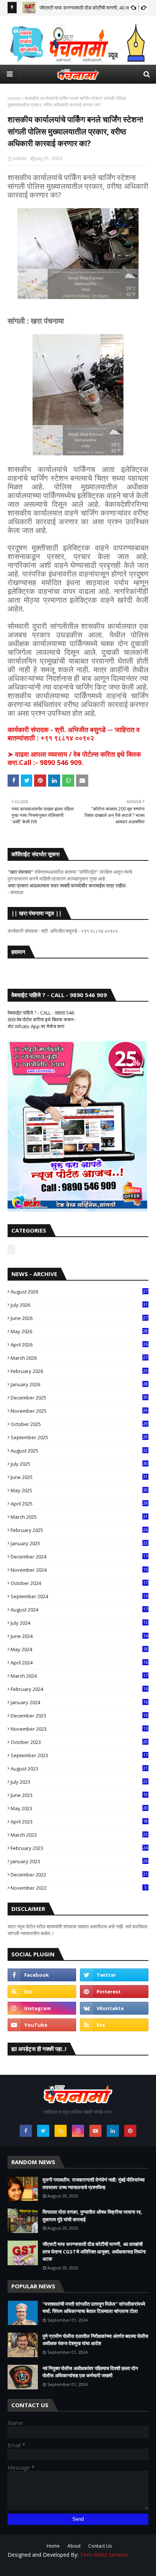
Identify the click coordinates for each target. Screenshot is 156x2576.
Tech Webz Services (104, 2555)
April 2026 (79, 1345)
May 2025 (79, 1490)
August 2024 (79, 1610)
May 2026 (79, 1331)
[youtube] (42, 2025)
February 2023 (79, 1848)
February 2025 (79, 1530)
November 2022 (79, 1888)
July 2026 (79, 1305)
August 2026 (79, 1292)
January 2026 (79, 1384)
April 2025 (79, 1504)
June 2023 (79, 1795)
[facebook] (42, 1975)
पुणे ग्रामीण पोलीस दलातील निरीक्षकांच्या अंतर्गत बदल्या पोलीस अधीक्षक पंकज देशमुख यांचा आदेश (95, 2340)
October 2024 (79, 1583)
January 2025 (79, 1543)
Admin (20, 158)
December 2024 (79, 1557)
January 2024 (79, 1702)
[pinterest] (114, 1992)
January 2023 (79, 1861)
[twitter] (114, 1975)
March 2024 (79, 1676)
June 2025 (79, 1477)
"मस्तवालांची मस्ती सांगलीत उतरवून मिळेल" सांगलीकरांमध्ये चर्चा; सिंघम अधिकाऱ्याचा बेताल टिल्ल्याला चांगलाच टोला (94, 2308)
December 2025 (79, 1398)
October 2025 (79, 1424)
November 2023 (79, 1729)
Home (14, 98)
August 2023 (79, 1769)
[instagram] (42, 2008)
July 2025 (79, 1464)
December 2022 (79, 1875)
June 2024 (79, 1636)
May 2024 (79, 1649)
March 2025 (79, 1517)
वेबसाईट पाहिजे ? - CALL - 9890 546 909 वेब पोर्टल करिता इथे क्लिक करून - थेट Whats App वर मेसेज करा (42, 1019)
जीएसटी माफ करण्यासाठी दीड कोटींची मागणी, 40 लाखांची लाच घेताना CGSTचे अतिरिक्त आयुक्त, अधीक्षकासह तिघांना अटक (94, 2251)
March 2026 (79, 1358)
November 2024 (79, 1570)
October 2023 (79, 1742)
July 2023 (79, 1782)
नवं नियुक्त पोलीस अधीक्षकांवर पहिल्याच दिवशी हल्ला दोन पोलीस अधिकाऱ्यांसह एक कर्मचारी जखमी (90, 2372)
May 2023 (79, 1808)
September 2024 (79, 1596)
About (74, 2546)
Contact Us (100, 2546)
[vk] (114, 2008)
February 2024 (79, 1689)
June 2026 (79, 1318)
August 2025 (79, 1451)
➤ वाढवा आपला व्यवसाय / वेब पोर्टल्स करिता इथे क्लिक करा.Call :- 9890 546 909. (74, 758)
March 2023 (79, 1835)
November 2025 (79, 1411)
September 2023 (79, 1755)
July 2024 (79, 1623)
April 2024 (79, 1663)
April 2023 (79, 1822)
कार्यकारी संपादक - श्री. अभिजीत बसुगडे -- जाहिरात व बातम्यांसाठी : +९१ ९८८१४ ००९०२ (74, 734)
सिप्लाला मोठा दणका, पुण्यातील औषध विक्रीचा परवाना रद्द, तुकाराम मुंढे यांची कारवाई (92, 2216)
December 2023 (79, 1716)
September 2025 (79, 1437)
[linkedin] (113, 2131)
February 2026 (79, 1371)
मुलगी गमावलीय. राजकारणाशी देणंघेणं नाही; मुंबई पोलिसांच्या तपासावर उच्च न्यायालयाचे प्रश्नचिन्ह (94, 2183)
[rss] (42, 1992)
